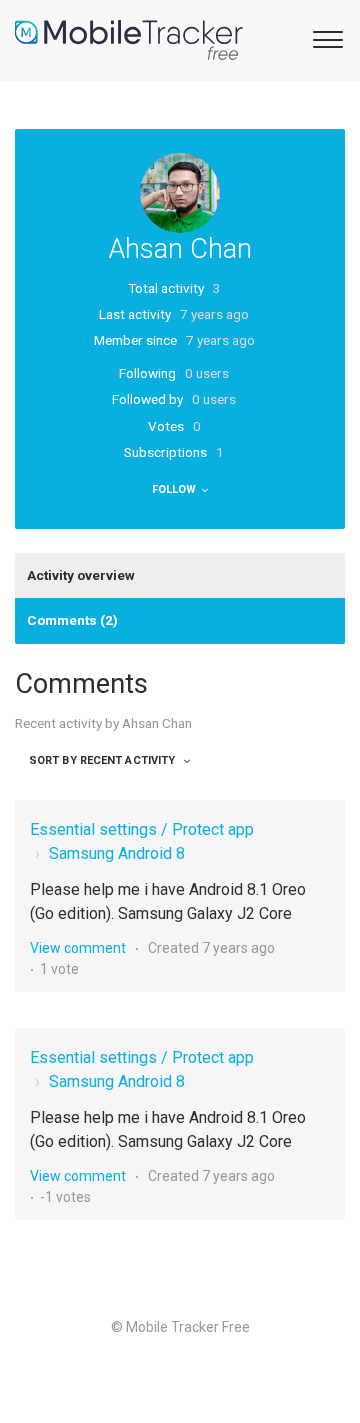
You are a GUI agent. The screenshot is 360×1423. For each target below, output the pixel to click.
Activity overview (81, 575)
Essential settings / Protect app (142, 829)
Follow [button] (174, 489)
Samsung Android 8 (117, 853)
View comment (78, 948)
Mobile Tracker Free (188, 1327)
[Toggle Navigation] (325, 38)
